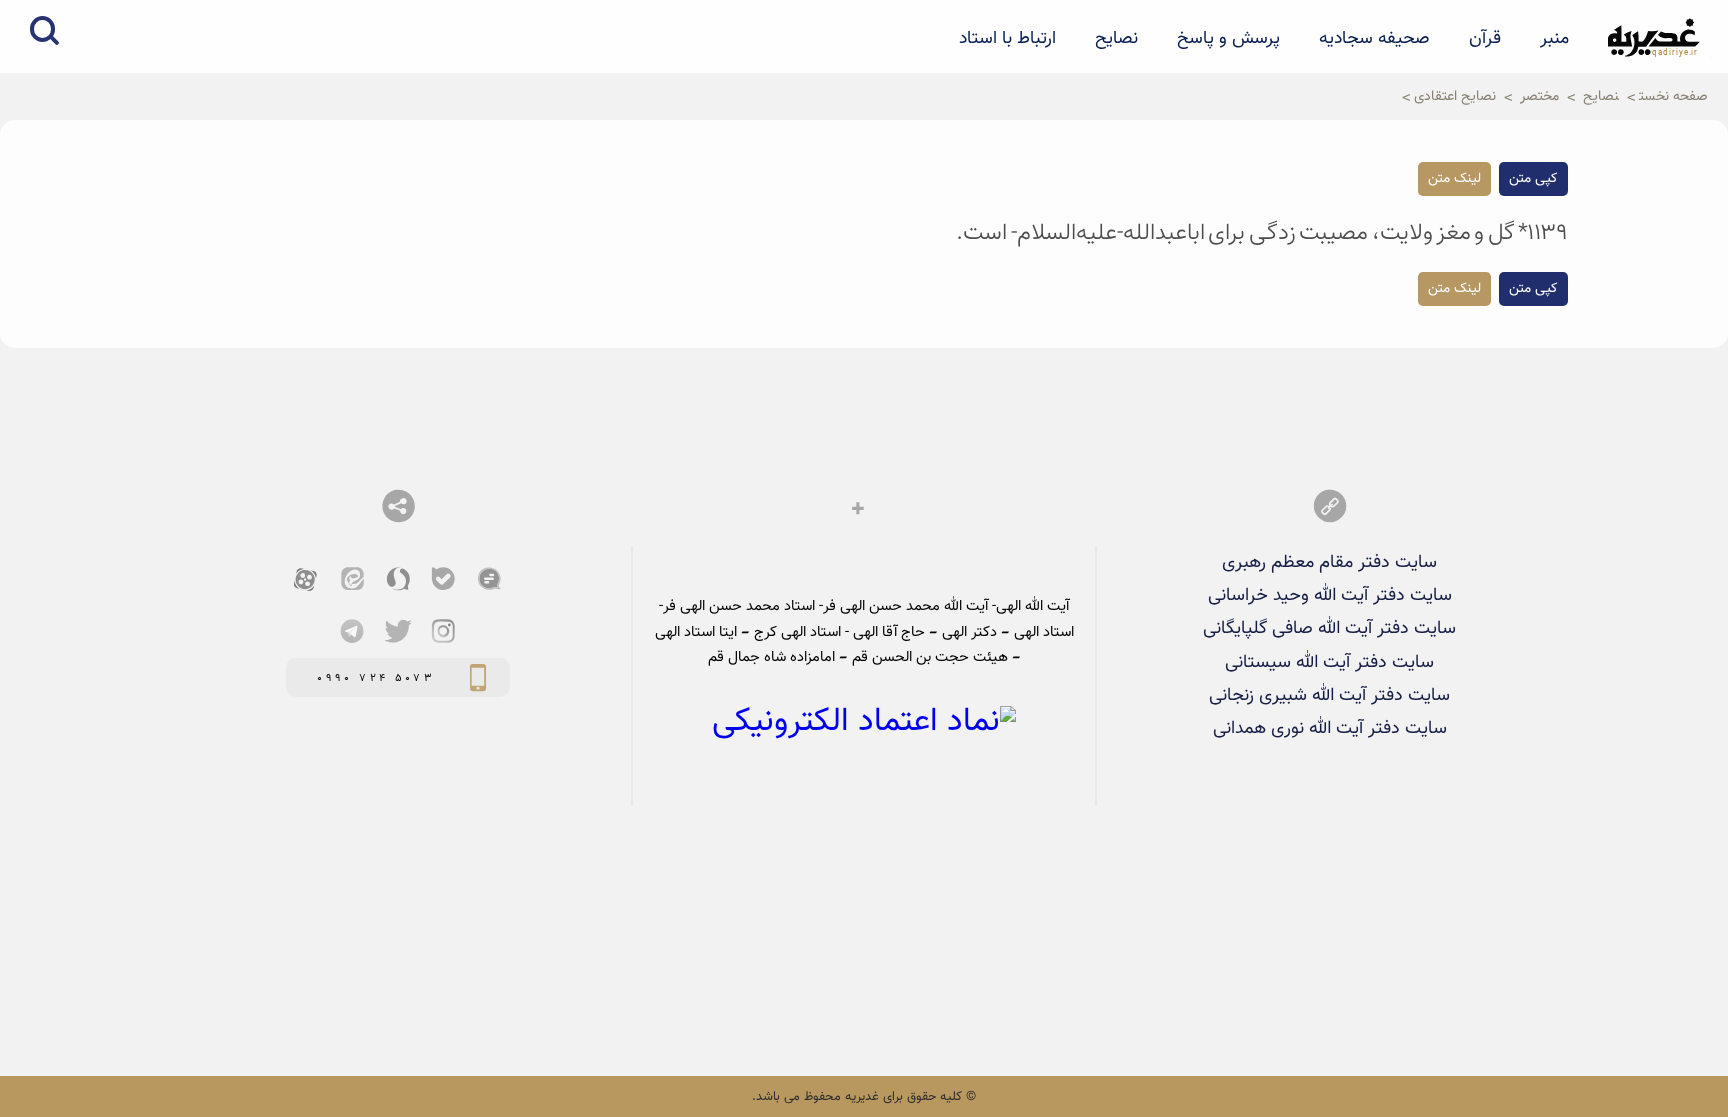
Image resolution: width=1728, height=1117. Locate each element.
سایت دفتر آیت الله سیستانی (1329, 662)
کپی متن (1533, 179)
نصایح (1116, 39)
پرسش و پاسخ (1228, 39)
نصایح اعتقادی (1455, 96)
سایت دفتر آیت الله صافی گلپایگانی (1329, 628)
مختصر (1539, 96)
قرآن (1485, 39)
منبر (1554, 39)
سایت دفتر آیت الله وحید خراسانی (1330, 595)
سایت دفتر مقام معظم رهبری (1329, 562)
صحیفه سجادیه (1374, 39)
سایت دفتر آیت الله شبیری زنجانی (1329, 695)
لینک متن (1454, 179)
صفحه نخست (1673, 96)
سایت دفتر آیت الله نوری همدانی (1330, 728)
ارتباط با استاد (1007, 39)
